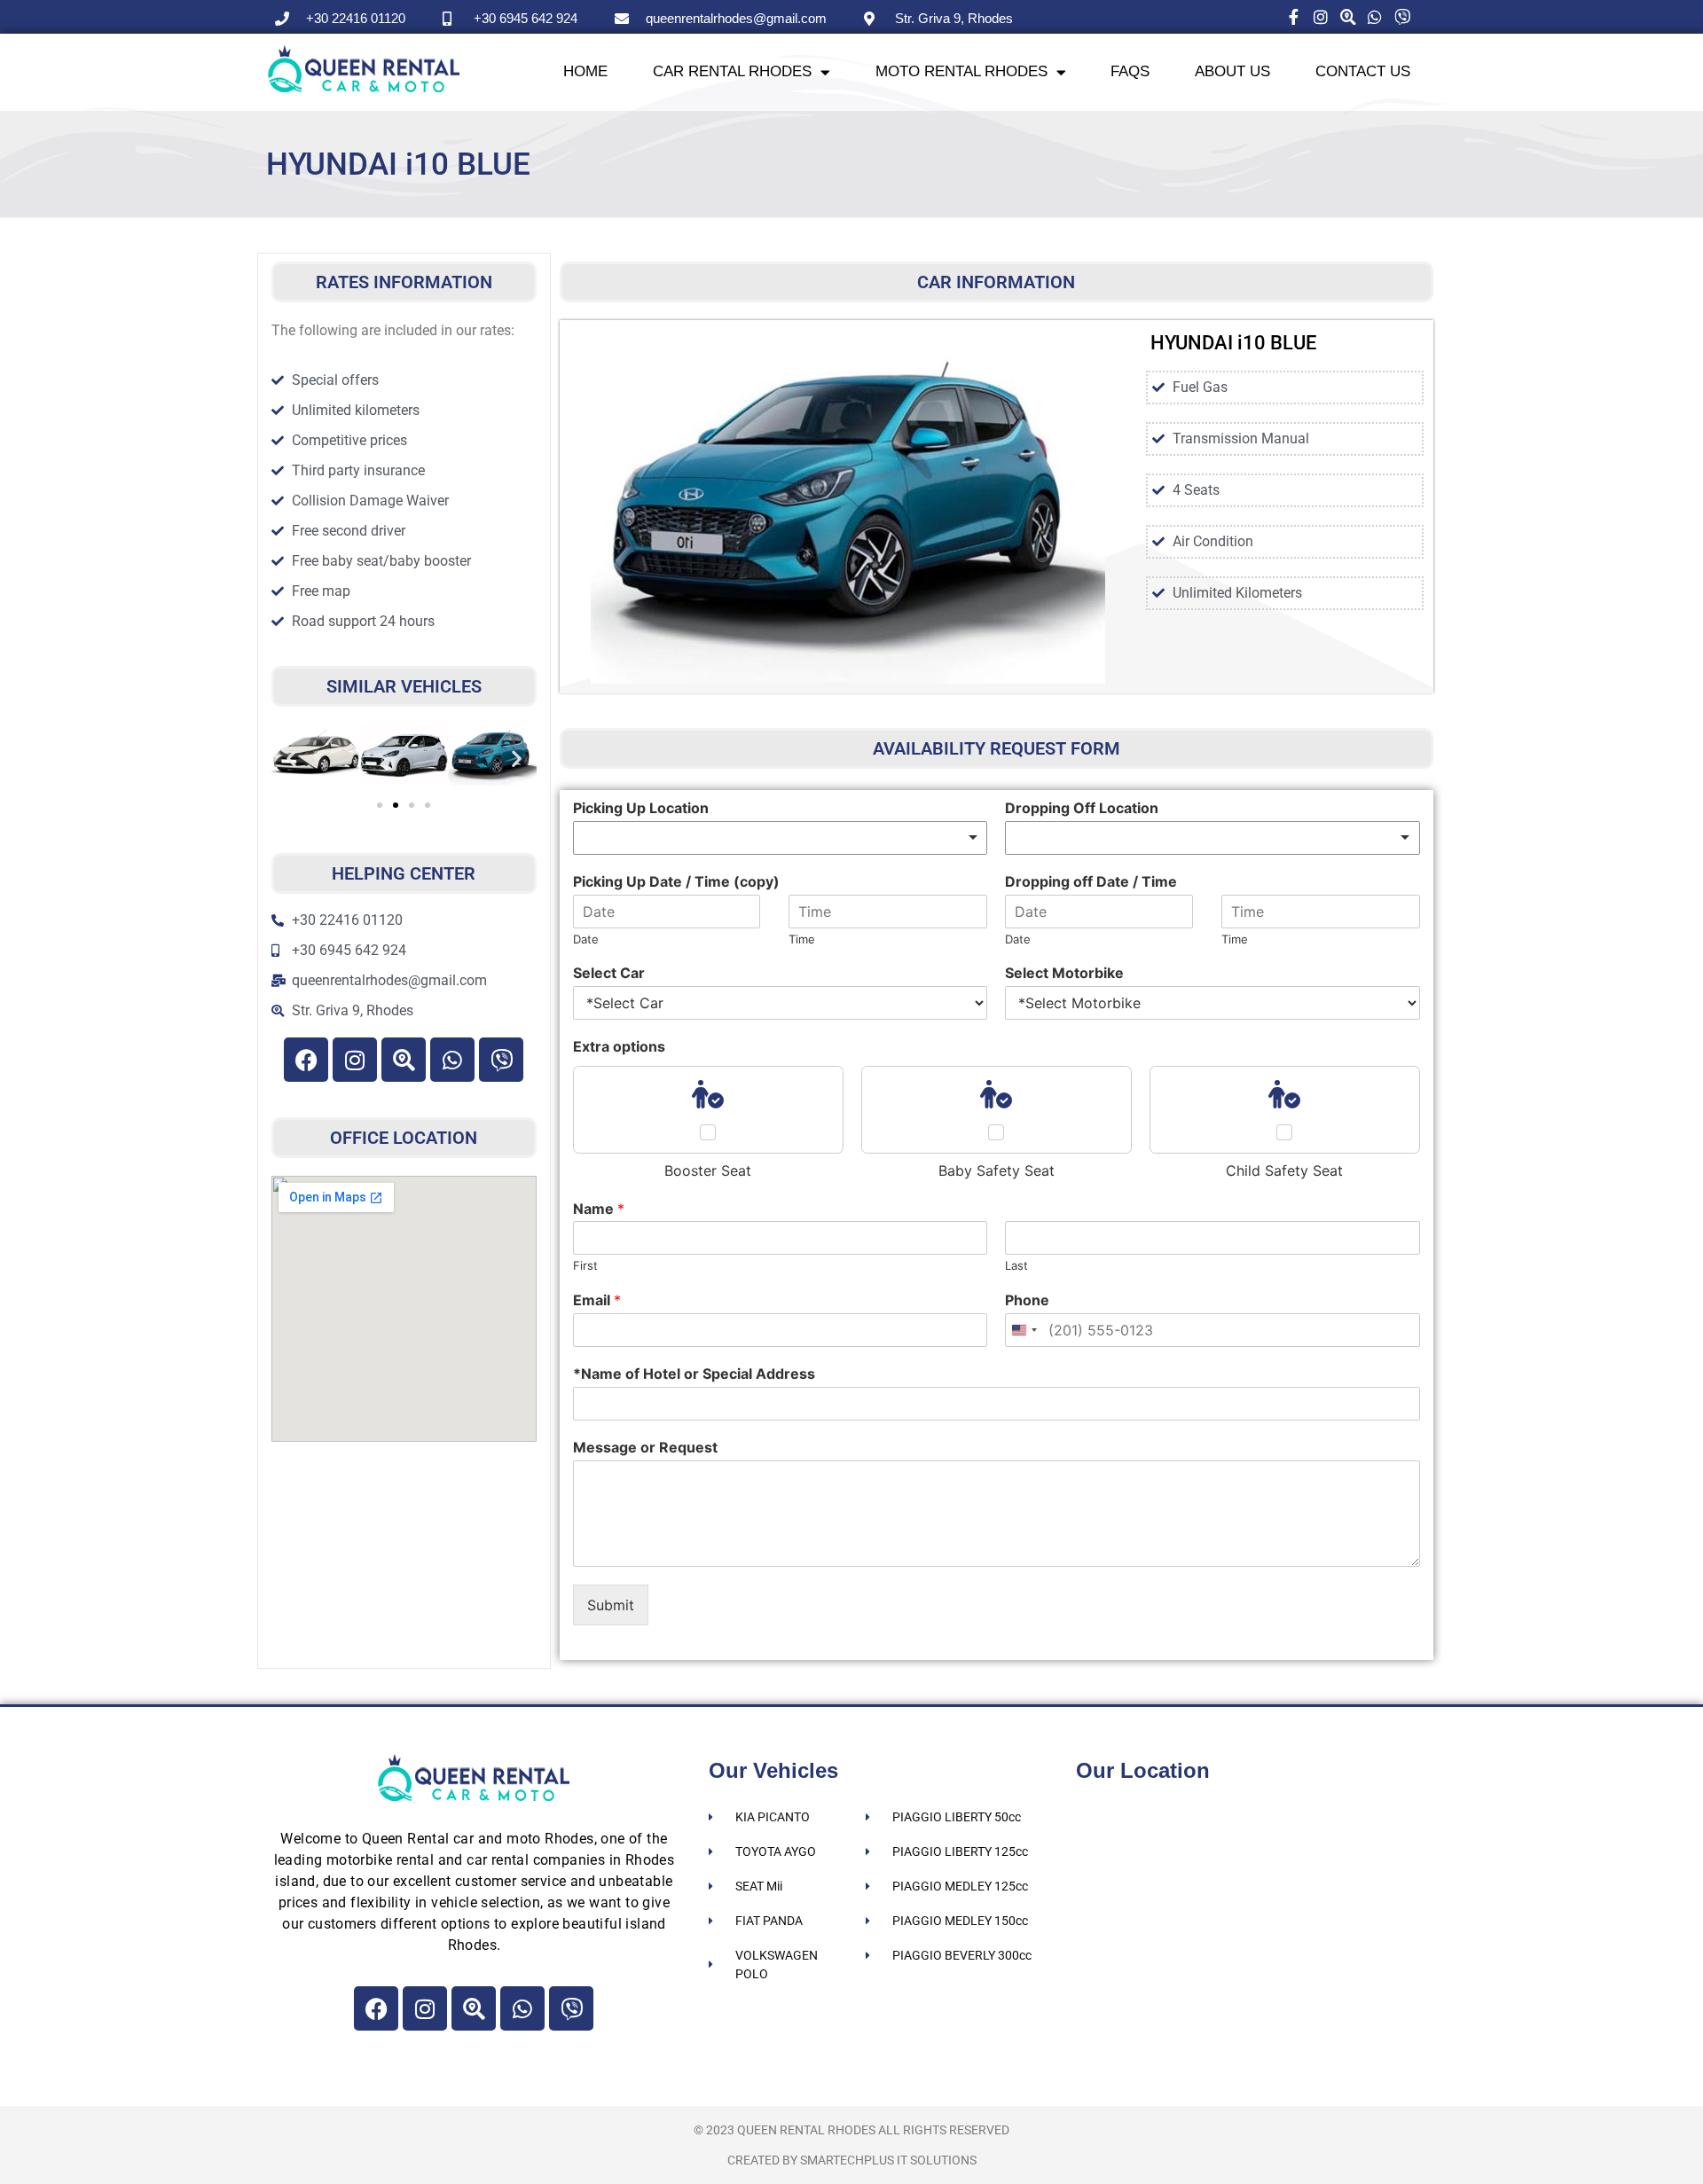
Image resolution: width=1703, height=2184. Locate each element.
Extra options (619, 1046)
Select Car (609, 973)
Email (597, 1300)
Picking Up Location (641, 808)
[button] (291, 758)
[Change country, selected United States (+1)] (1024, 1330)
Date (586, 939)
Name (599, 1209)
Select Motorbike (1064, 973)
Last (1016, 1265)
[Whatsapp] (452, 1060)
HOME (585, 71)
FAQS (1130, 71)
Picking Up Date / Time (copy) (676, 881)
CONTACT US (1363, 71)
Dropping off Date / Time (1091, 881)
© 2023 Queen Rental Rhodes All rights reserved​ (851, 2130)
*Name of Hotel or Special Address (694, 1374)
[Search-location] (404, 1060)
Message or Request (645, 1447)
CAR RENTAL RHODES (732, 71)
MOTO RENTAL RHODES (961, 71)
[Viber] (501, 1060)
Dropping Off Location (1082, 808)
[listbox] (781, 838)
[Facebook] (306, 1060)
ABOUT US (1232, 71)
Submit (611, 1605)
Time (802, 939)
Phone (1027, 1300)
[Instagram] (355, 1060)
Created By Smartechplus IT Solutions (852, 2160)
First (585, 1265)
